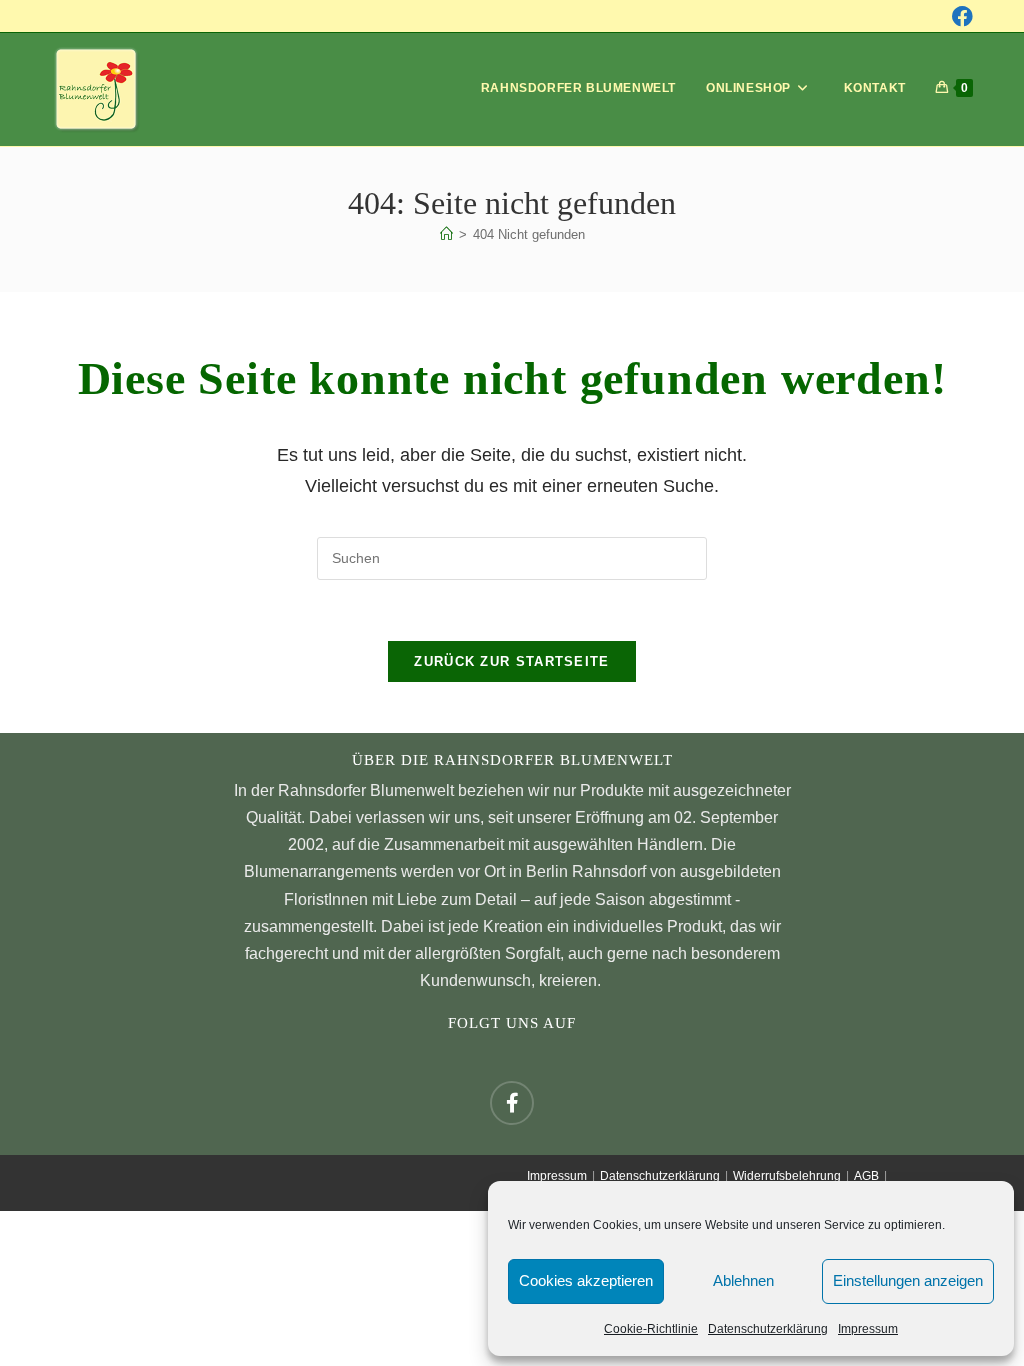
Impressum (868, 1329)
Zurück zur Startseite (511, 661)
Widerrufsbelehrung (787, 1176)
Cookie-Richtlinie (651, 1329)
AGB (866, 1176)
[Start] (446, 234)
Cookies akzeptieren (586, 1280)
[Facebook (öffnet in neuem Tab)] (962, 16)
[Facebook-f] (512, 1103)
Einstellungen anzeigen (908, 1280)
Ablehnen (743, 1280)
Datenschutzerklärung (768, 1329)
